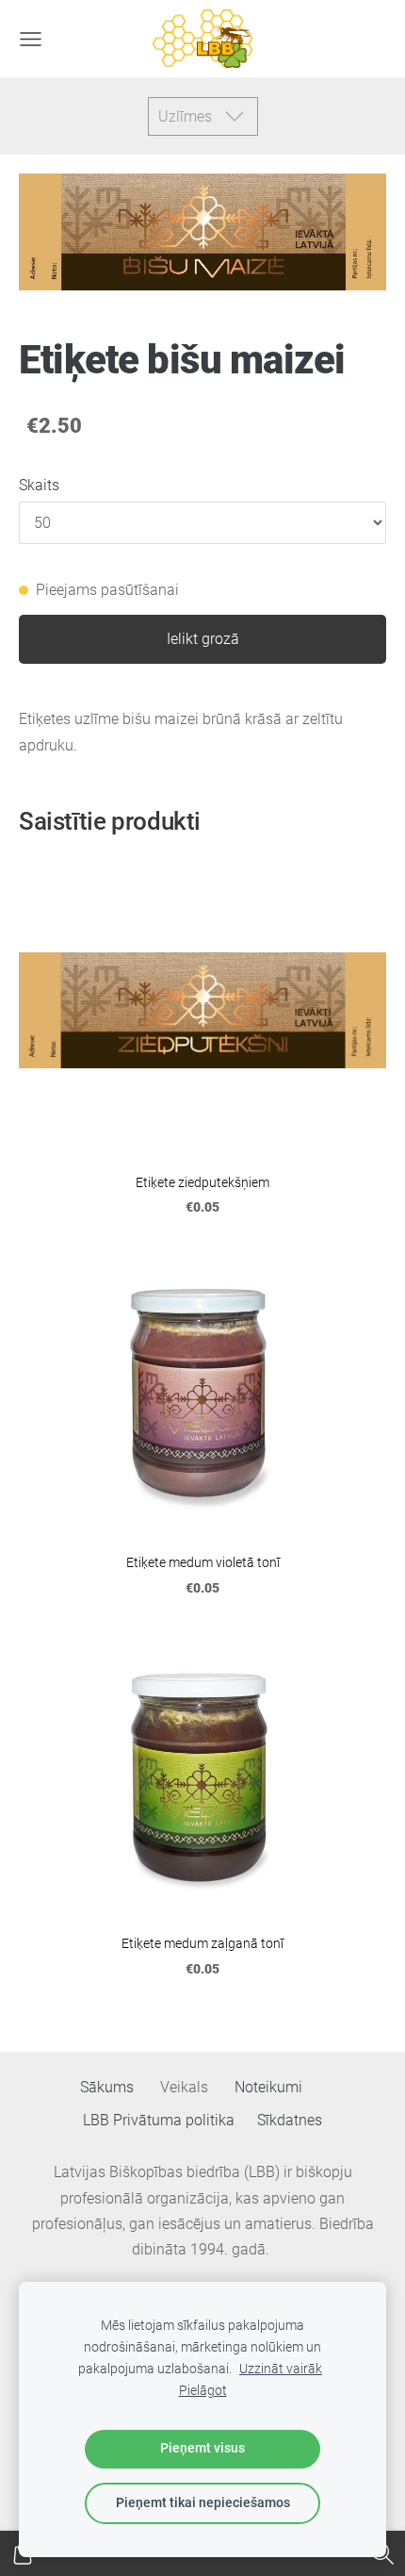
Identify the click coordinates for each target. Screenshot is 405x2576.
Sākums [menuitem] (107, 2087)
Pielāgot (203, 2391)
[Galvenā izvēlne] (31, 39)
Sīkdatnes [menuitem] (290, 2120)
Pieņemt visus (202, 2448)
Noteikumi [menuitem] (268, 2087)
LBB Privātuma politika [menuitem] (159, 2120)
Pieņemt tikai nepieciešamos (203, 2503)
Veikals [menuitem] (184, 2087)
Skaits (39, 485)
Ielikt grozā (203, 639)
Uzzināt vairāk (281, 2369)
